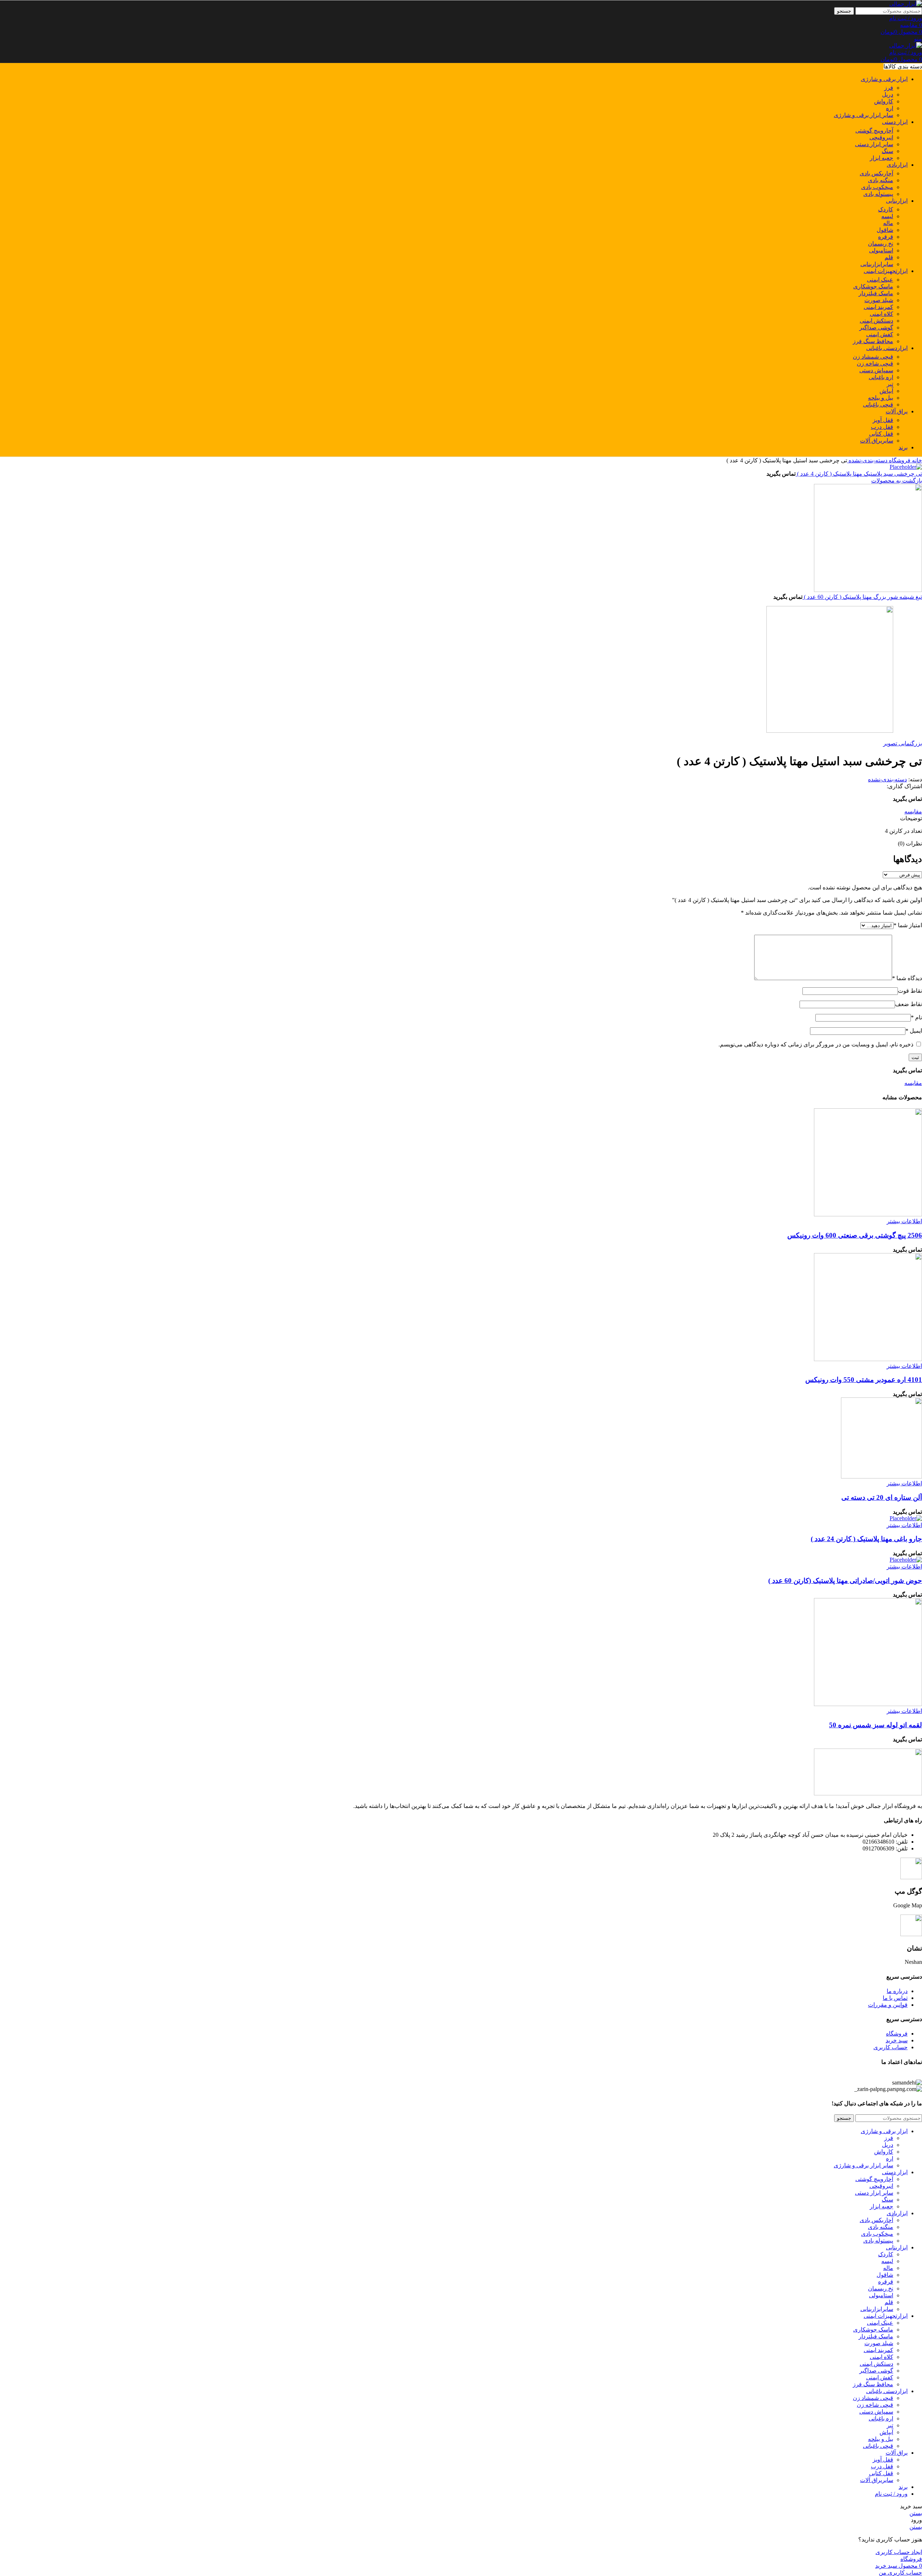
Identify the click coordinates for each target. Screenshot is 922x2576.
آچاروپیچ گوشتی (874, 131)
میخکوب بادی (877, 187)
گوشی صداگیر (876, 327)
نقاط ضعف (908, 1004)
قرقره (886, 237)
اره (890, 108)
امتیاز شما (908, 925)
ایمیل (914, 1031)
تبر (890, 384)
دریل (888, 95)
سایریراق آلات (877, 441)
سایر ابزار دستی (874, 144)
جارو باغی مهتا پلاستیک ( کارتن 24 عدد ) (866, 1539)
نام (916, 1017)
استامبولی (881, 250)
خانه (916, 460)
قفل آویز (883, 420)
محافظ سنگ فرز (873, 341)
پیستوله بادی (878, 194)
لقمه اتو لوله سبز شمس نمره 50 (876, 1725)
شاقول (885, 230)
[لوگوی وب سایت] (906, 4)
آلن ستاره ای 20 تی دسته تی (882, 1497)
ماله (888, 223)
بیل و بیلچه (881, 398)
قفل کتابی (881, 434)
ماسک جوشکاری (873, 286)
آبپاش (886, 391)
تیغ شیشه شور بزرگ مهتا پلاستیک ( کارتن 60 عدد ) (862, 597)
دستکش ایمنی (876, 321)
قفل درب (882, 427)
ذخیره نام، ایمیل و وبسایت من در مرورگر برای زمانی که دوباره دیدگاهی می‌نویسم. (816, 1044)
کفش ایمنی (880, 334)
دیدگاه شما (907, 978)
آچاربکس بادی (876, 173)
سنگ (887, 151)
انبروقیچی (881, 137)
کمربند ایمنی (878, 307)
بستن (916, 2513)
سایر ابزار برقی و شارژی (863, 115)
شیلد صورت (879, 300)
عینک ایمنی (880, 280)
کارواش (884, 101)
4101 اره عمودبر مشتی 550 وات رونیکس (864, 1380)
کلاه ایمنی (881, 314)
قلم (889, 257)
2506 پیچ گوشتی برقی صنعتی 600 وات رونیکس (855, 1235)
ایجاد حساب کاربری (899, 2552)
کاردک (886, 209)
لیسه (887, 216)
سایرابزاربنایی (877, 264)
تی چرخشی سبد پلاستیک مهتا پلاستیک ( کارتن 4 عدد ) (859, 474)
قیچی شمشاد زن (873, 357)
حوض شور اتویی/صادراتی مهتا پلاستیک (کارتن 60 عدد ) (845, 1581)
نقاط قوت (910, 991)
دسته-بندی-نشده (867, 460)
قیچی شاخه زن (875, 363)
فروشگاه (899, 460)
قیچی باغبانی (878, 405)
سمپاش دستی (876, 370)
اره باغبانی (881, 377)
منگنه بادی (881, 180)
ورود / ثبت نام (891, 2494)
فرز (889, 88)
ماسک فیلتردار (876, 293)
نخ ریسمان (881, 244)
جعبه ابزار (881, 158)
